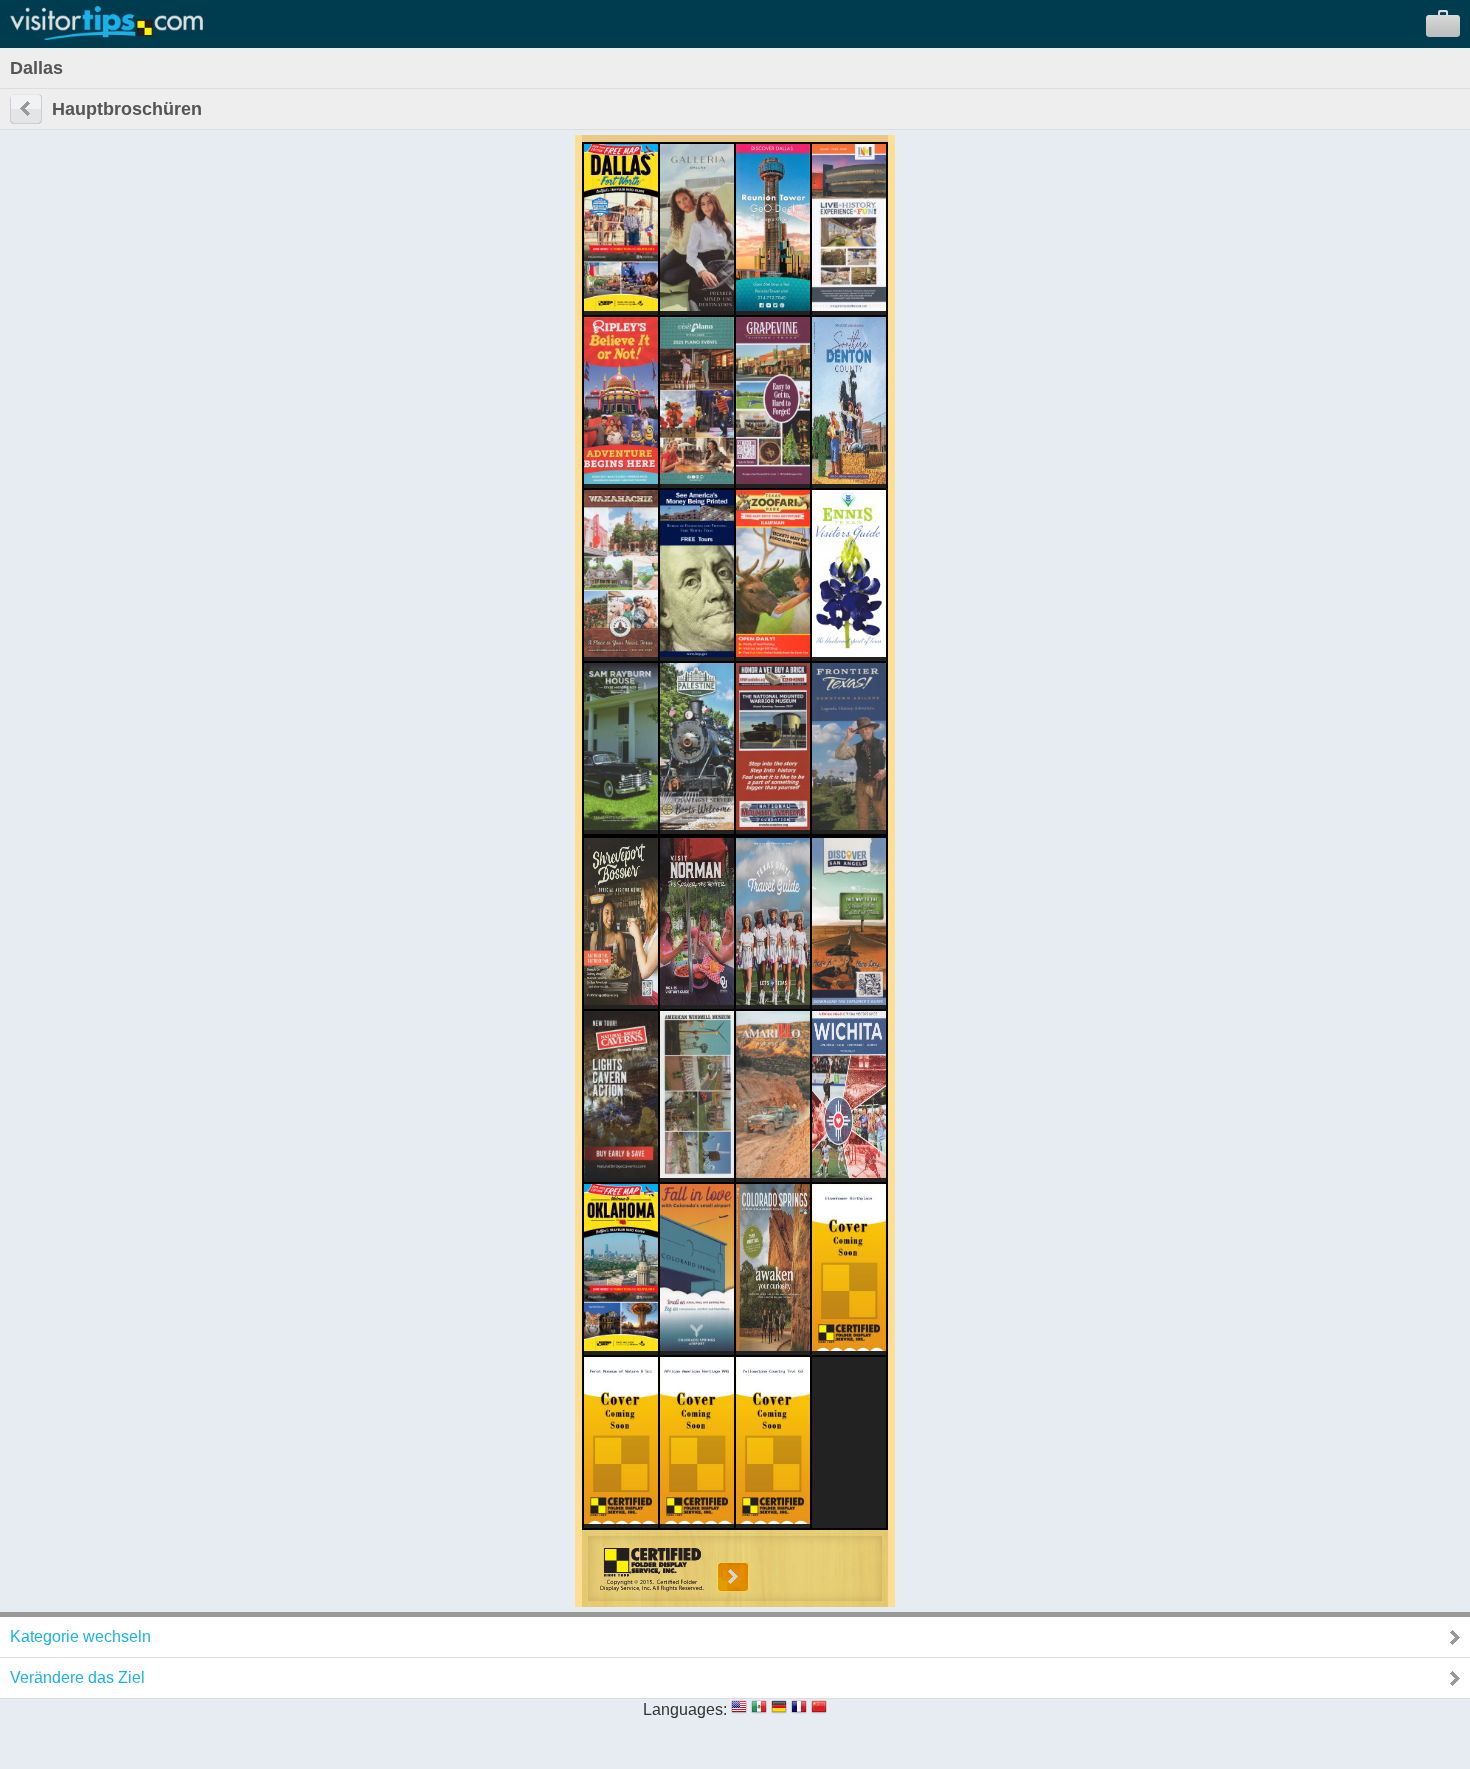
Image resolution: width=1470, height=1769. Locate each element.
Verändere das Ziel (77, 1677)
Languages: (685, 1709)
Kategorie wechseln (80, 1636)
